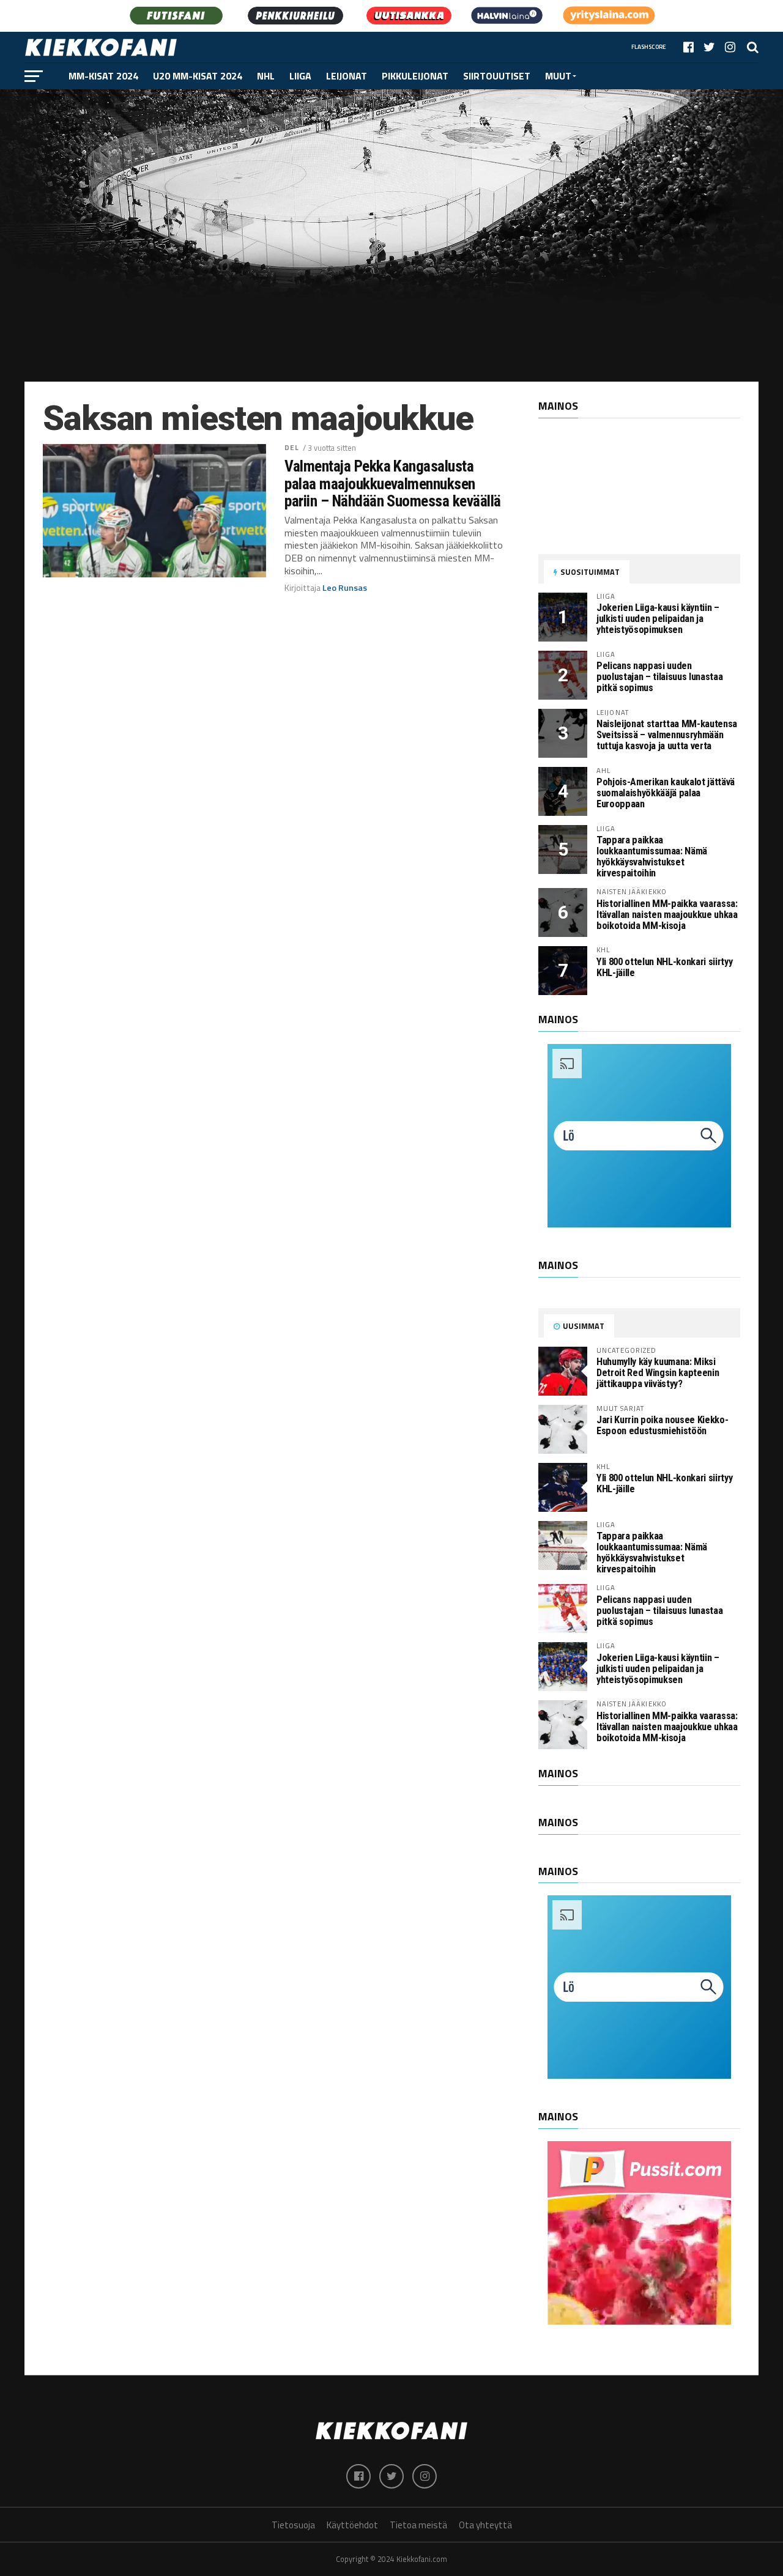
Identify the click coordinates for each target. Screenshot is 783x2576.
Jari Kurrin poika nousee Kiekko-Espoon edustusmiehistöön (662, 1425)
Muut (558, 76)
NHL (266, 76)
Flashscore (649, 47)
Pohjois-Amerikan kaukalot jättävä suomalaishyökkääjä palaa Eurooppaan (666, 793)
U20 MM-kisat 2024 (198, 76)
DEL (292, 447)
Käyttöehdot (352, 2525)
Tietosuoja (293, 2525)
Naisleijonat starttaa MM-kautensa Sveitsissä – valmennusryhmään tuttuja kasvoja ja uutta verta (667, 735)
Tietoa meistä (418, 2525)
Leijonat (347, 76)
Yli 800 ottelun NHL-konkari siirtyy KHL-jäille (664, 967)
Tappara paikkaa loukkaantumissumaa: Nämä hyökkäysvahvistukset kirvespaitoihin (652, 857)
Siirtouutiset (497, 76)
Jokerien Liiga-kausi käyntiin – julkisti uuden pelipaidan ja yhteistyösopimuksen (658, 619)
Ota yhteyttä (485, 2525)
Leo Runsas (345, 588)
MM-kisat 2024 (103, 76)
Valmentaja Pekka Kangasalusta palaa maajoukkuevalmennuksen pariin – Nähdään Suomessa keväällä (393, 483)
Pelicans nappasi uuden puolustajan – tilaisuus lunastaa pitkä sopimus (659, 677)
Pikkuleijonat (415, 76)
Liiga (300, 76)
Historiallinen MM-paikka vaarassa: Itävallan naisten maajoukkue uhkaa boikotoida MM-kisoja (667, 915)
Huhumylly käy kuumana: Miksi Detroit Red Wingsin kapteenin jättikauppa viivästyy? (658, 1373)
